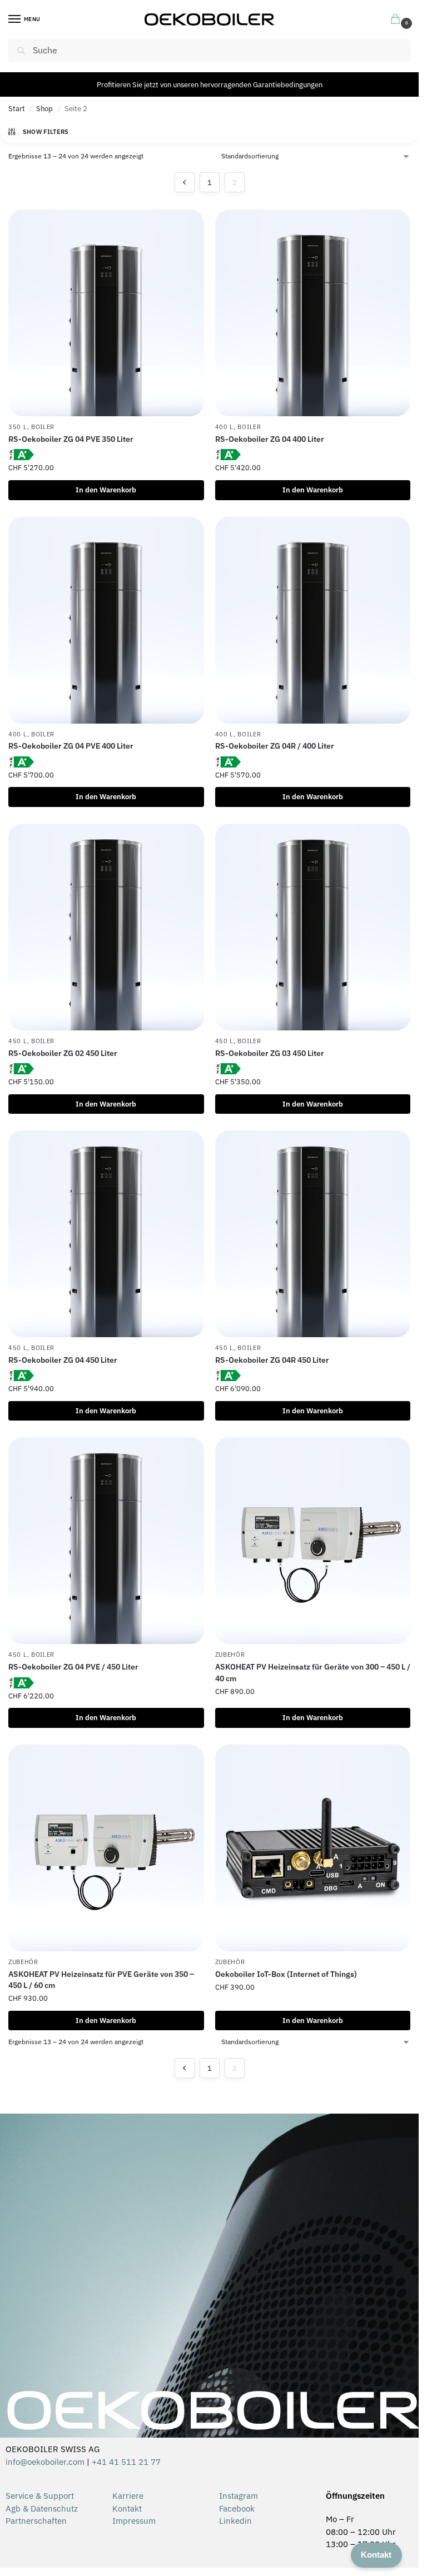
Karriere (128, 2496)
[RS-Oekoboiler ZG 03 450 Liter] (313, 927)
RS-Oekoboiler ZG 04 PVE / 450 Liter (73, 1667)
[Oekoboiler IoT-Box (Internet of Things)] (313, 1848)
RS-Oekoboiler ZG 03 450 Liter (270, 1053)
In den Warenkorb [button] (106, 490)
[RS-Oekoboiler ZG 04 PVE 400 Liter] (106, 620)
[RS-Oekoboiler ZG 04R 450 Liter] (313, 1234)
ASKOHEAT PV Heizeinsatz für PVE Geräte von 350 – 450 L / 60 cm (101, 1980)
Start (17, 109)
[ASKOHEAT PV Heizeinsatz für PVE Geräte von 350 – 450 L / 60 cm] (106, 1848)
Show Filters (46, 132)
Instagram (239, 2496)
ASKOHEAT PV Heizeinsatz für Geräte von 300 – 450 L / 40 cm (313, 1672)
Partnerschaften (36, 2521)
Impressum (134, 2521)
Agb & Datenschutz (42, 2508)
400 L (225, 427)
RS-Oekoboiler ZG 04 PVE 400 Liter (71, 746)
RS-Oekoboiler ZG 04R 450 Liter (272, 1360)
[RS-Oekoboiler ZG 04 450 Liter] (106, 1234)
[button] (398, 20)
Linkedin (235, 2521)
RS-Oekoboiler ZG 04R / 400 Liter (275, 746)
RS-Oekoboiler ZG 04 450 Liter (63, 1360)
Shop (44, 109)
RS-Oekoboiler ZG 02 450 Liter (63, 1053)
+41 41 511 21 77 (126, 2462)
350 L (18, 427)
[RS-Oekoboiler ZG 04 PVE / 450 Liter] (106, 1541)
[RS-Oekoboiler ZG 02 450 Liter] (106, 927)
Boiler (43, 427)
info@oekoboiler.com (45, 2462)
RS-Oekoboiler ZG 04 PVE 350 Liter (71, 439)
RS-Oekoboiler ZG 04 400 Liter (270, 439)
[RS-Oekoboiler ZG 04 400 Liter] (313, 313)
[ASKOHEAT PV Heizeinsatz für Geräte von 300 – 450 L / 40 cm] (313, 1541)
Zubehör (230, 1655)
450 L (18, 1041)
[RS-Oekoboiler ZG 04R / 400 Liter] (313, 620)
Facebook (237, 2508)
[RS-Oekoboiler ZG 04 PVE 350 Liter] (106, 313)
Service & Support (40, 2496)
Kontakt (127, 2508)
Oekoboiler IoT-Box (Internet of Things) (286, 1974)
